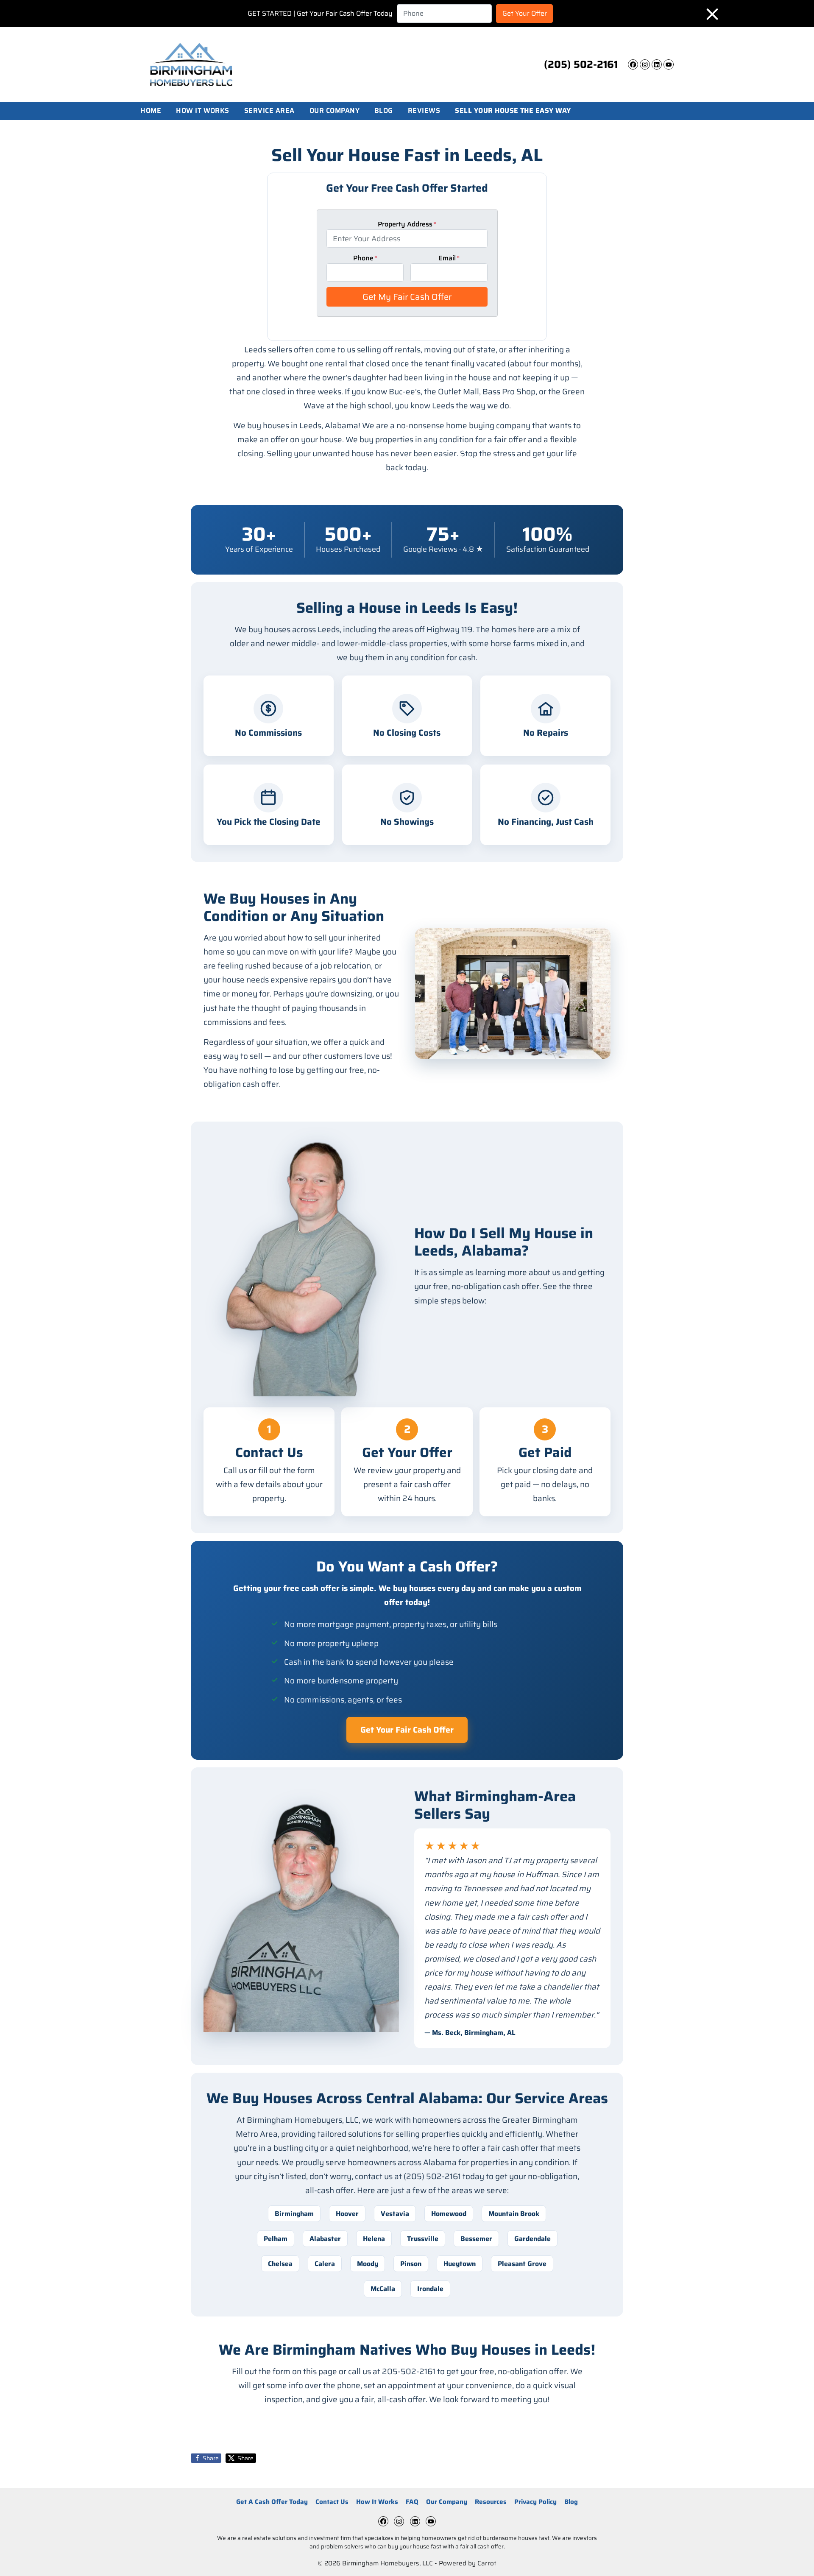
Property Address (407, 224)
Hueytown (460, 2264)
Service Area (269, 111)
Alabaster (325, 2239)
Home (151, 111)
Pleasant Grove (522, 2264)
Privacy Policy (535, 2502)
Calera (325, 2264)
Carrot (487, 2563)
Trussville (423, 2239)
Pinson (411, 2264)
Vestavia (395, 2214)
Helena (374, 2239)
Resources (491, 2502)
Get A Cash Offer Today (272, 2502)
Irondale (430, 2289)
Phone (365, 258)
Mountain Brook (514, 2214)
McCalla (383, 2289)
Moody (368, 2264)
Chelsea (280, 2264)
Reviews (424, 111)
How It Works (203, 111)
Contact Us (332, 2502)
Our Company (335, 111)
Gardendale (532, 2239)
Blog (384, 111)
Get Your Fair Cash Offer (407, 1730)
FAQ (412, 2502)
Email (449, 258)
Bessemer (476, 2239)
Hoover (347, 2214)
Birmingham (294, 2214)
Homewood (449, 2214)
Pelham (276, 2239)
